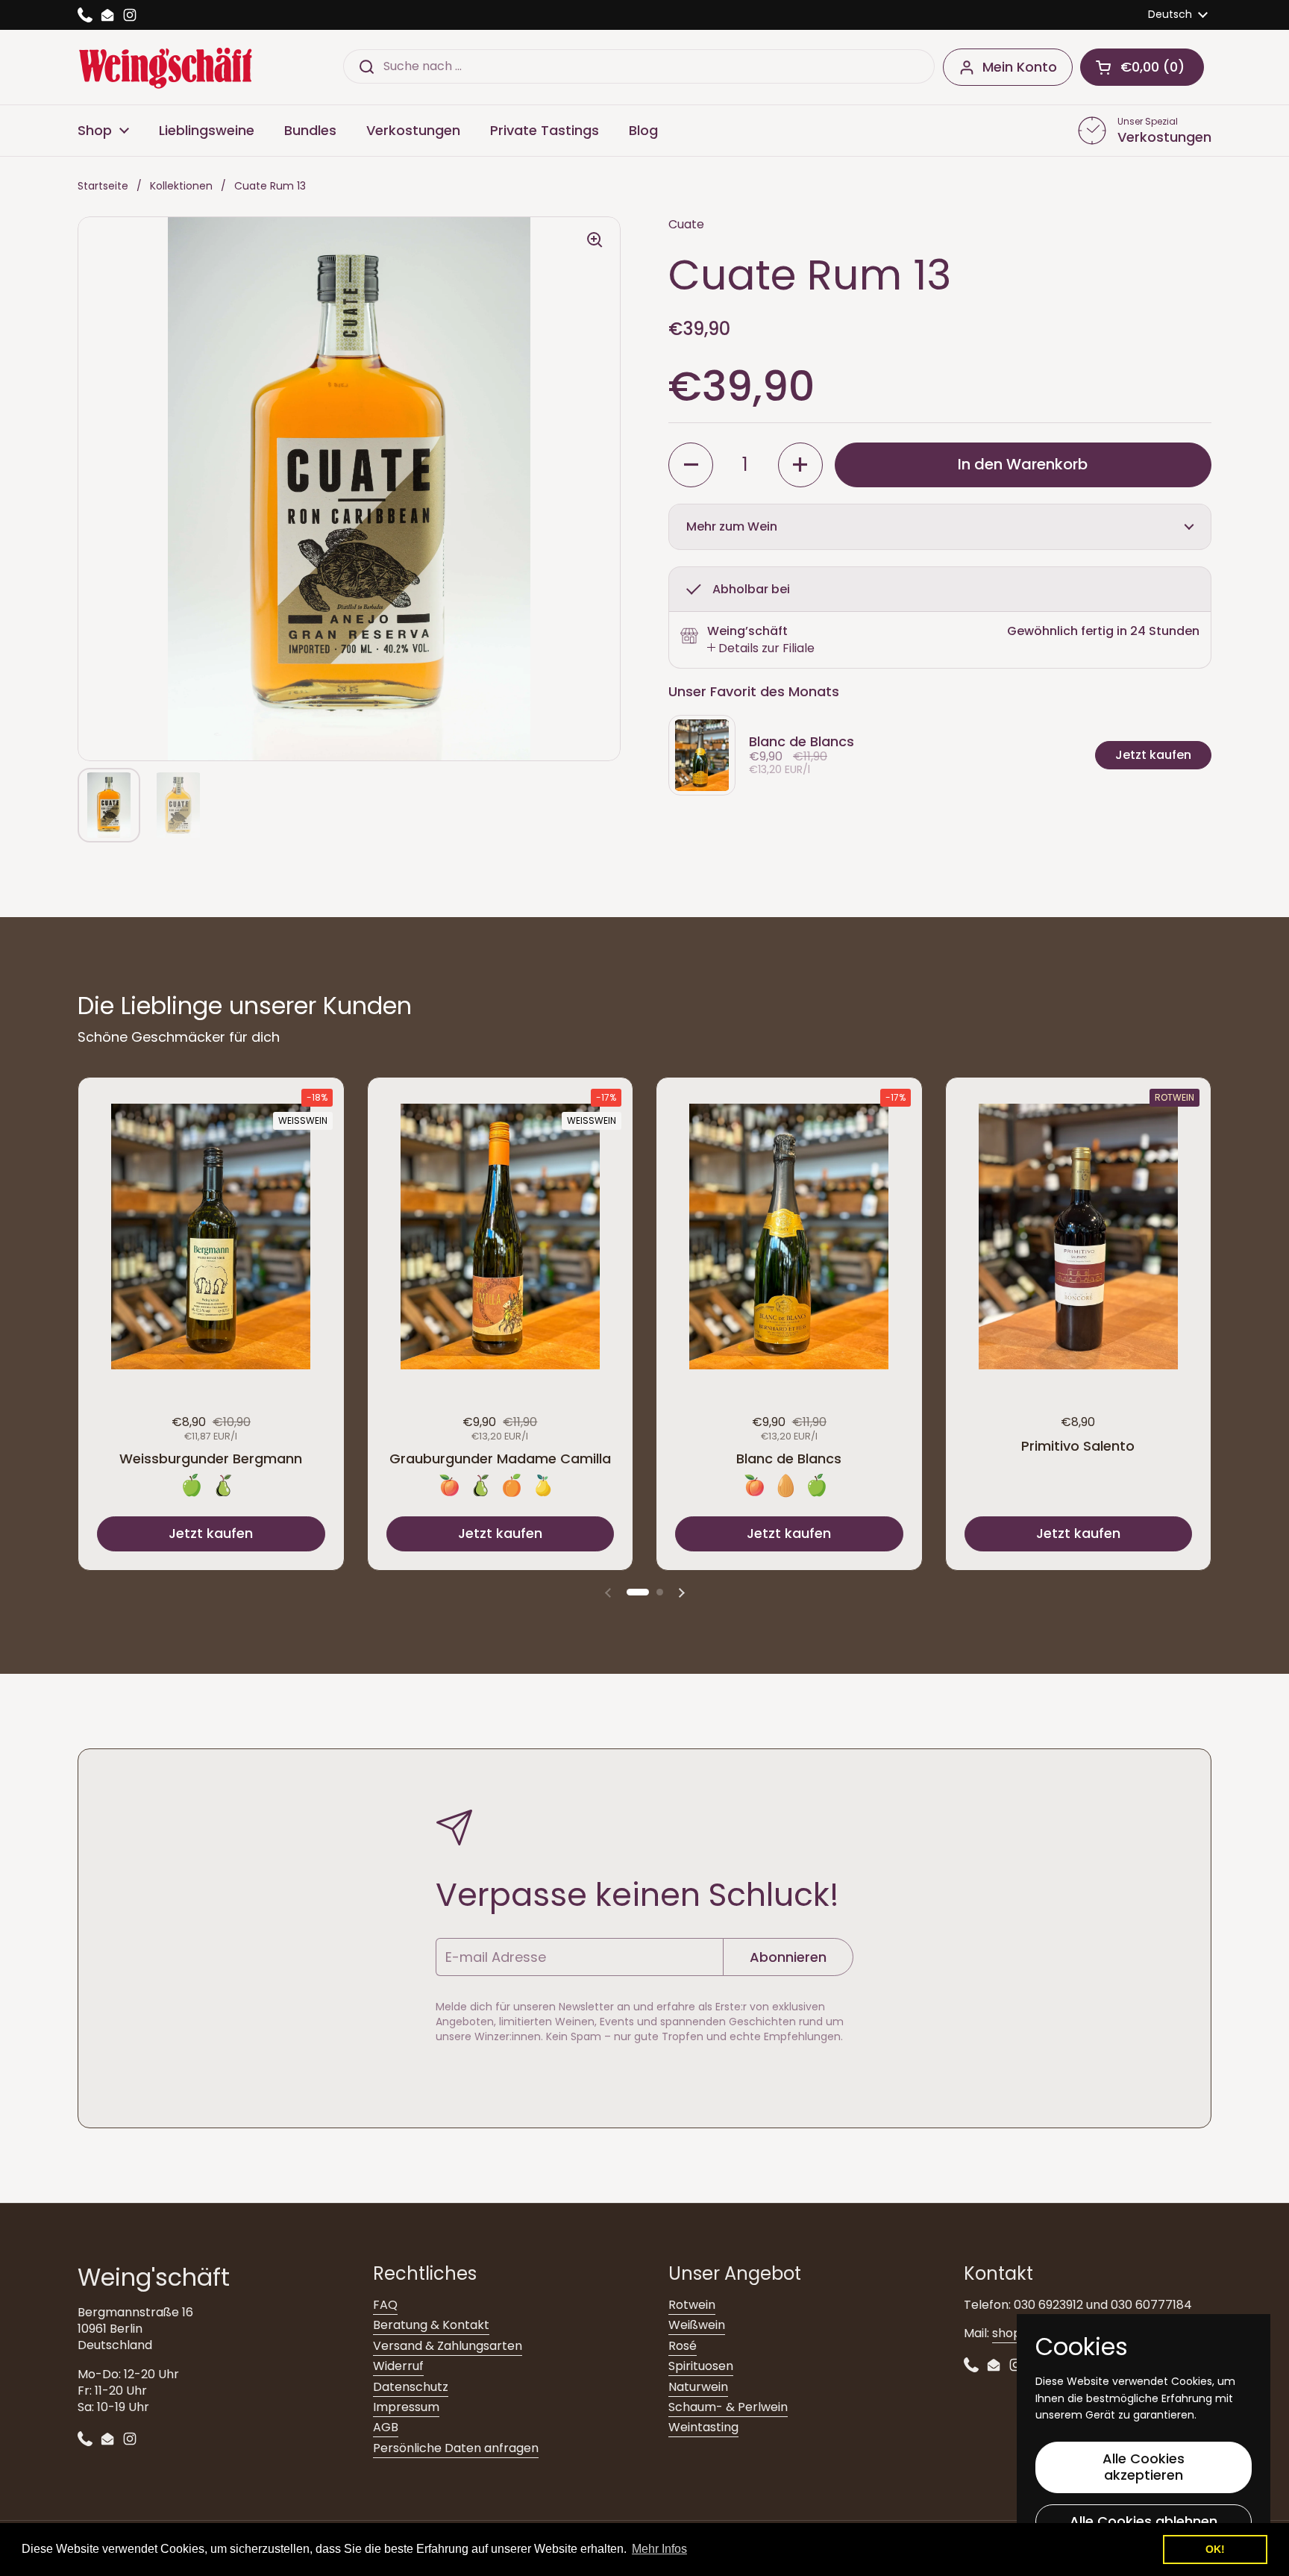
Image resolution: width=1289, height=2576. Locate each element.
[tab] (761, 648)
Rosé (683, 2346)
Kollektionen (181, 186)
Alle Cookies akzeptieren (1144, 2467)
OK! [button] (1215, 2549)
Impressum (406, 2407)
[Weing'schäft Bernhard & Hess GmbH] (165, 67)
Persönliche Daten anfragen (456, 2448)
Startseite (103, 186)
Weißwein (697, 2325)
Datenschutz (411, 2387)
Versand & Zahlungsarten (448, 2346)
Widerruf (398, 2366)
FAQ (385, 2305)
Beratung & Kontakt (431, 2325)
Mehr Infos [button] (659, 2549)
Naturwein (698, 2387)
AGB (386, 2427)
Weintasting (703, 2427)
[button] (1142, 67)
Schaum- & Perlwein (728, 2407)
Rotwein (692, 2305)
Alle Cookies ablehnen (1144, 2521)
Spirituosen (701, 2366)
